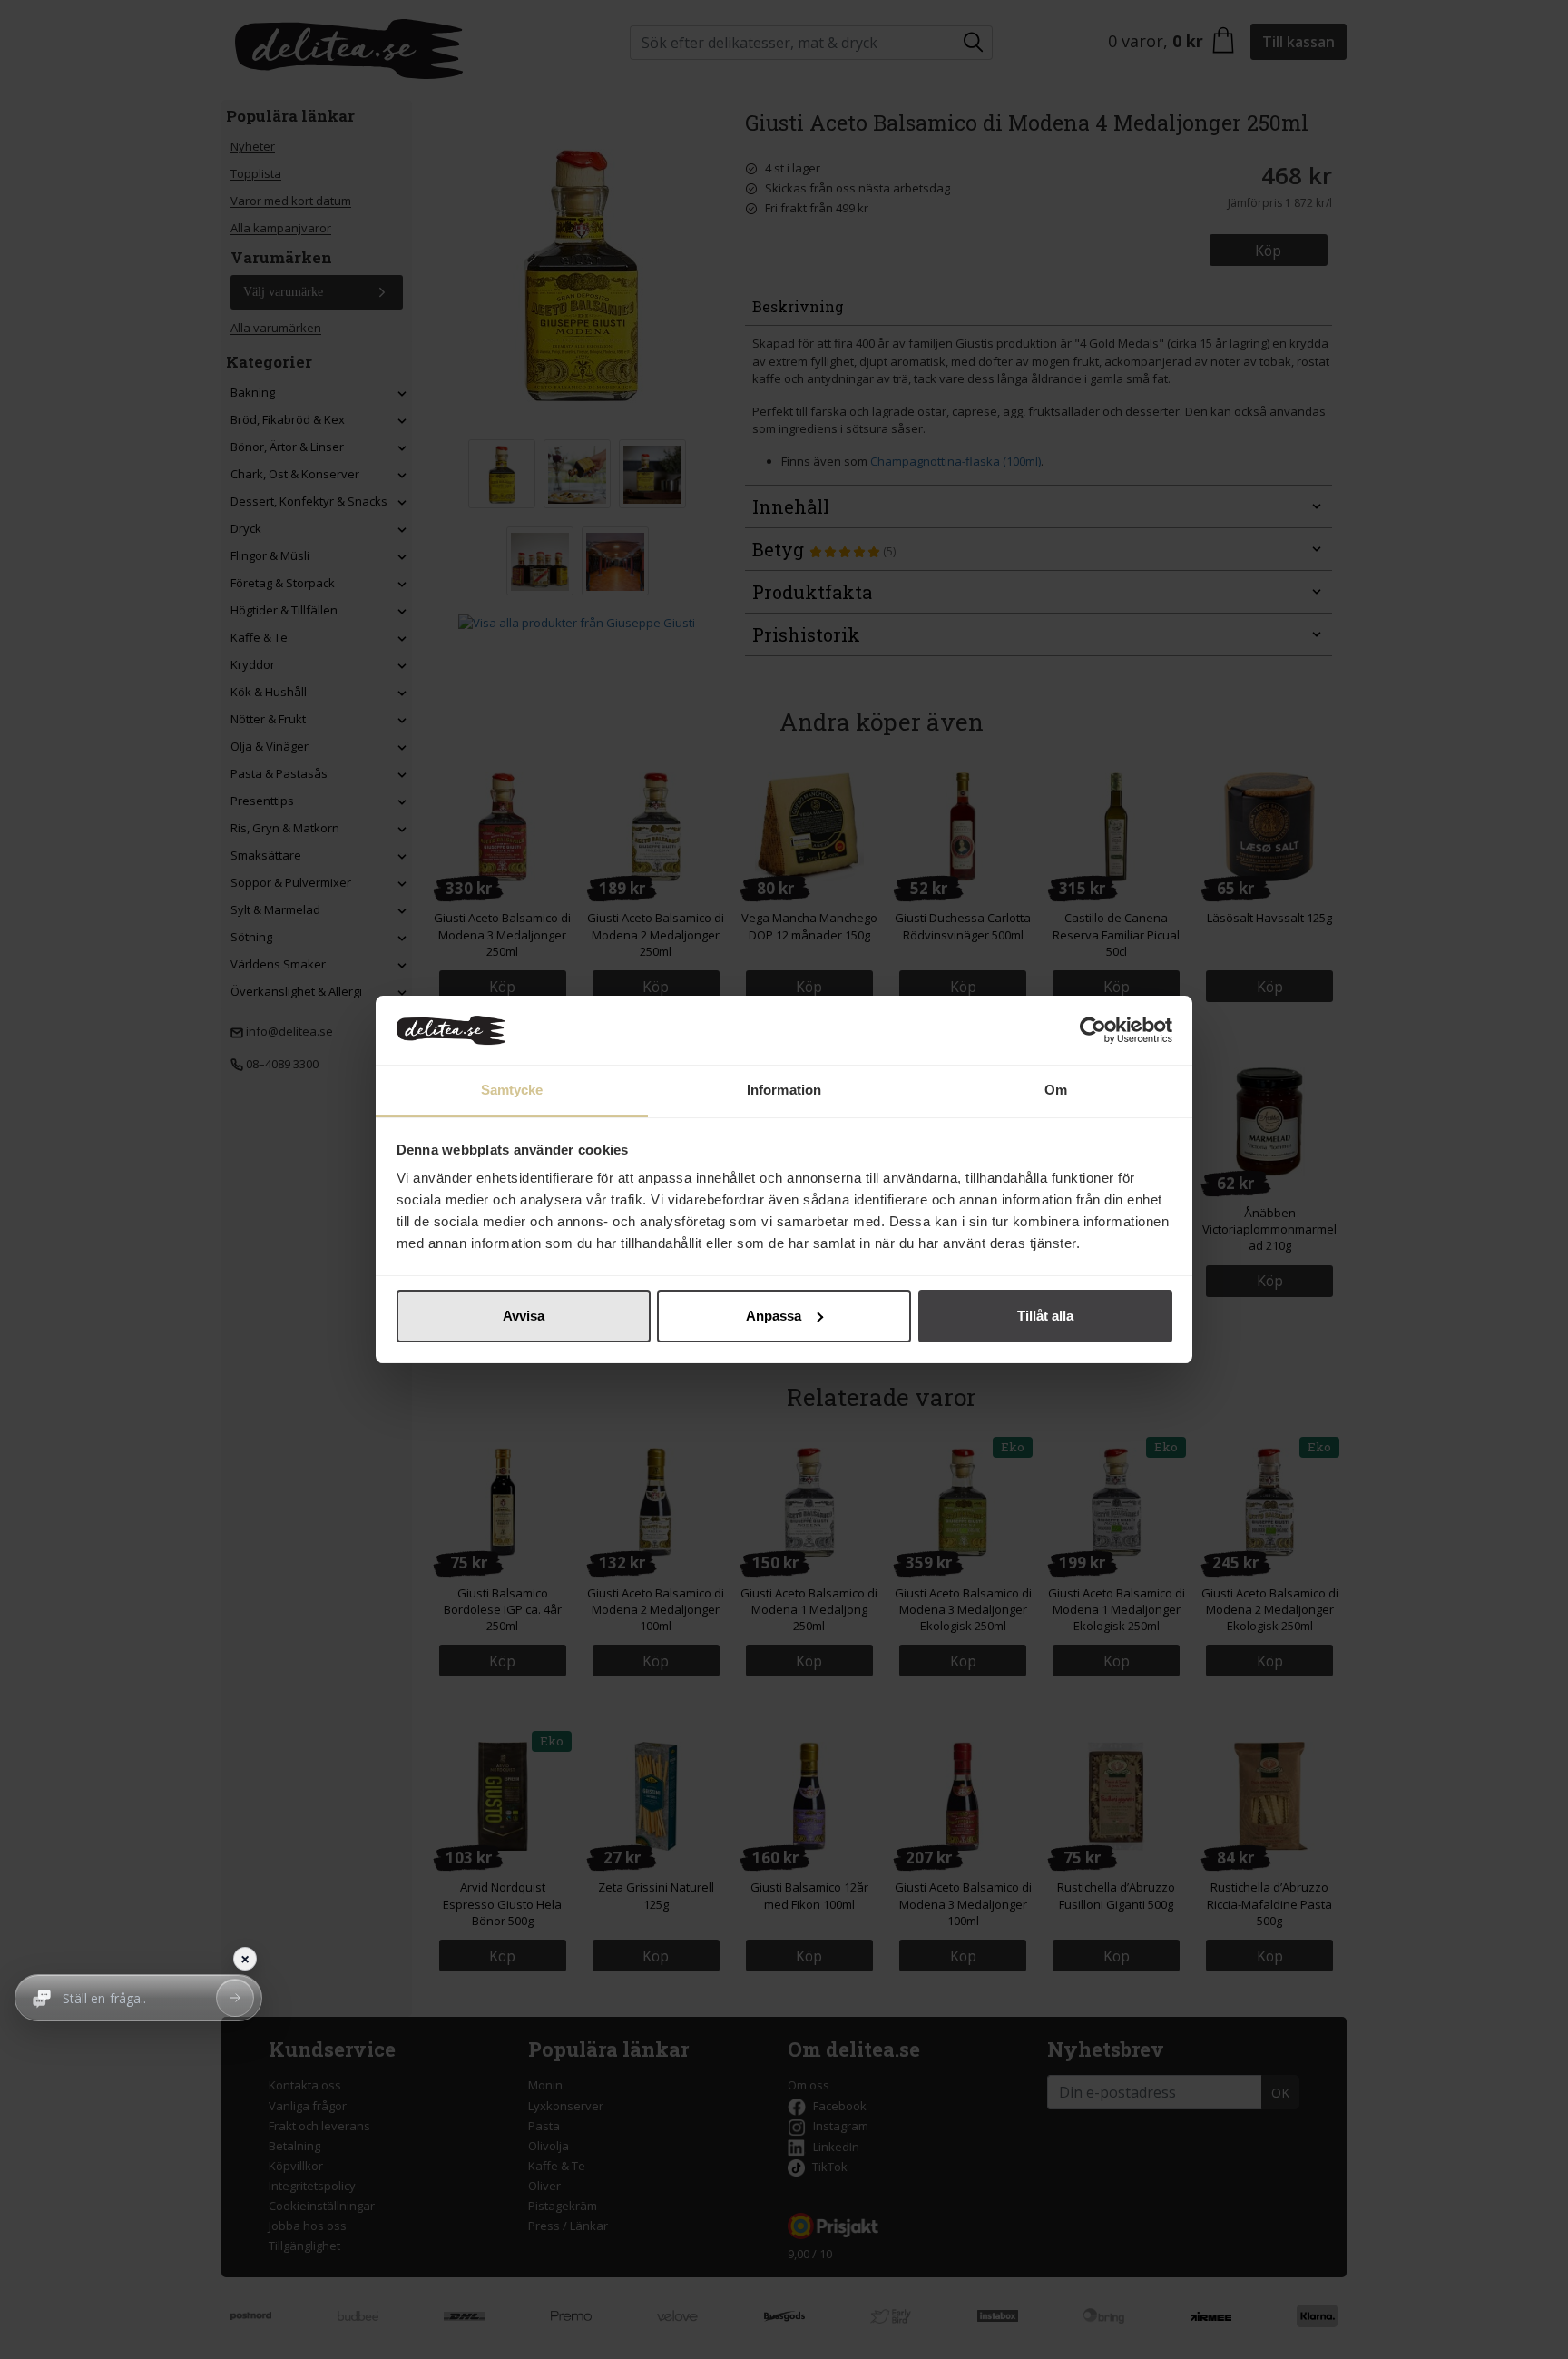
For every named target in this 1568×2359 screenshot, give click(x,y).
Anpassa (774, 1316)
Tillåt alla (1045, 1316)
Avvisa (524, 1316)
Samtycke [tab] (512, 1090)
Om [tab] (1056, 1090)
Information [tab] (784, 1090)
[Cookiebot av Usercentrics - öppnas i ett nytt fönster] (1093, 1030)
